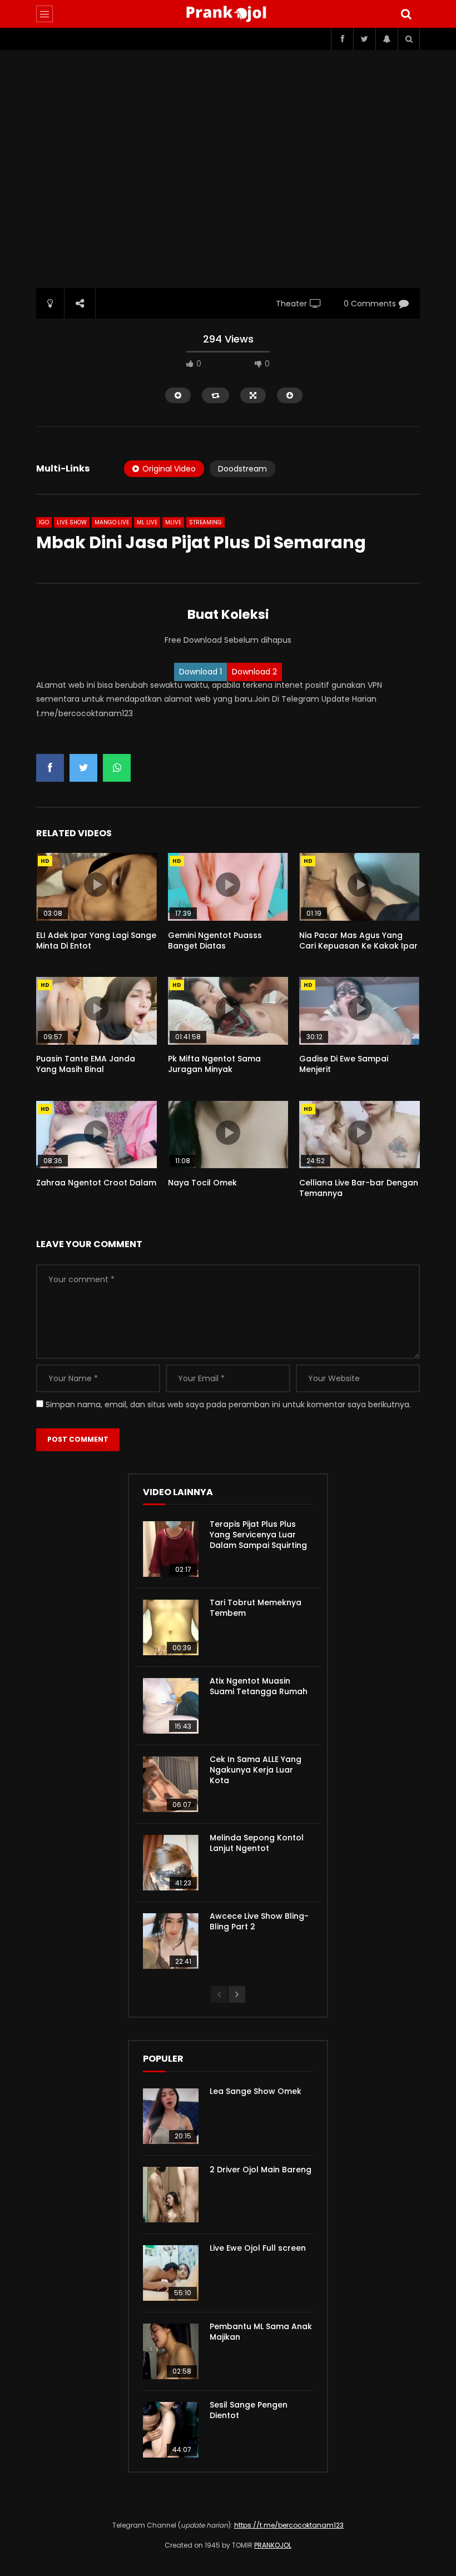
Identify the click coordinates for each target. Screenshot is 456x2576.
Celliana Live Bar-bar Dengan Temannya (359, 1188)
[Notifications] (386, 39)
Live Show (72, 522)
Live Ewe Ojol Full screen (258, 2248)
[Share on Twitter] (83, 768)
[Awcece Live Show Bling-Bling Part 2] (171, 1941)
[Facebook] (342, 39)
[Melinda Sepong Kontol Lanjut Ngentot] (171, 1863)
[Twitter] (364, 39)
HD (45, 861)
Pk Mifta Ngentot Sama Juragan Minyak (214, 1064)
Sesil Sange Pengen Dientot (249, 2410)
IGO (44, 522)
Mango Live (112, 522)
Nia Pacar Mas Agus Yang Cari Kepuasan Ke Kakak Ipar (358, 940)
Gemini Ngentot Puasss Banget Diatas (215, 940)
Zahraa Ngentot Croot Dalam (96, 1183)
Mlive (173, 522)
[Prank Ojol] (228, 14)
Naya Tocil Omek (202, 1183)
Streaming (205, 522)
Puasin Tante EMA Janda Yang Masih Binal (86, 1064)
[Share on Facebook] (50, 768)
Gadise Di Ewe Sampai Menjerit (344, 1064)
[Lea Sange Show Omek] (171, 2116)
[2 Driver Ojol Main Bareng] (171, 2195)
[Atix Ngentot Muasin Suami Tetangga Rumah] (171, 1706)
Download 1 (200, 672)
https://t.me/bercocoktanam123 (289, 2525)
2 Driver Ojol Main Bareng (261, 2170)
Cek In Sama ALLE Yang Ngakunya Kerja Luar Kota (256, 1770)
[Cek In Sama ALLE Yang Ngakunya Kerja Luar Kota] (171, 1784)
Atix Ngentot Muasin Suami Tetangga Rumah (259, 1686)
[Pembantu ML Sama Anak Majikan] (171, 2351)
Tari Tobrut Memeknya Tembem (256, 1608)
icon (96, 885)
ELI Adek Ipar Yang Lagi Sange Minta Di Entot (96, 940)
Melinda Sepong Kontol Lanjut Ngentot (257, 1843)
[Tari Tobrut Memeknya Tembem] (171, 1627)
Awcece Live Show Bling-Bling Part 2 (259, 1921)
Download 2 (254, 672)
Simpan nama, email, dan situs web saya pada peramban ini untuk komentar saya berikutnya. (228, 1404)
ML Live (147, 522)
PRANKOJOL (273, 2545)
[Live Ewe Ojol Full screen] (171, 2273)
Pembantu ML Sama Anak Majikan (261, 2332)
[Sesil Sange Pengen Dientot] (171, 2430)
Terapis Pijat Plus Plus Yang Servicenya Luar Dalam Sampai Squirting (258, 1535)
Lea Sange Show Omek (256, 2091)
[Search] (406, 14)
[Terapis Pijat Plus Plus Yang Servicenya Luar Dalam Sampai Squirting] (171, 1549)
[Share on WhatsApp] (117, 768)
